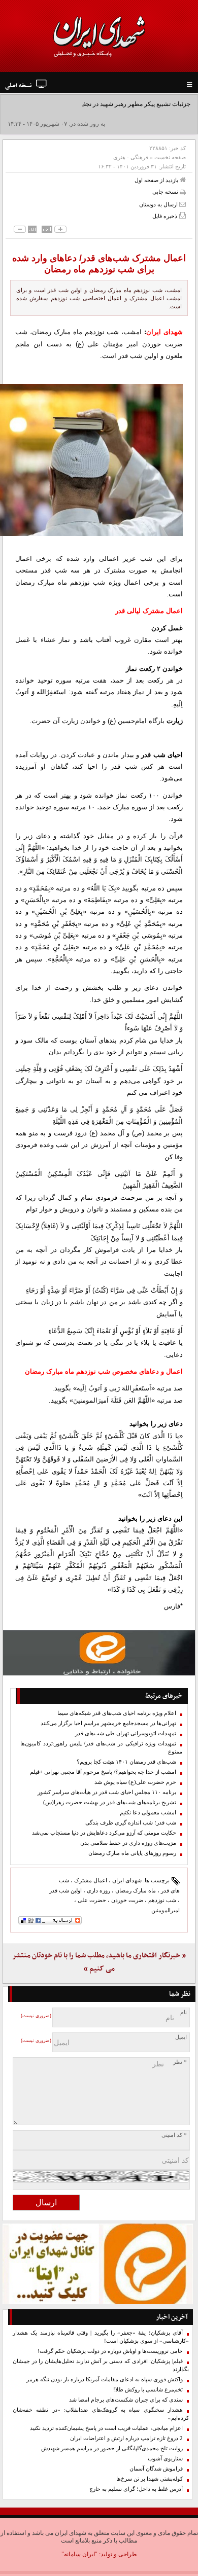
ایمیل (181, 2037)
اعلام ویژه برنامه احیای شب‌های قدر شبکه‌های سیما (117, 1713)
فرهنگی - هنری (131, 157)
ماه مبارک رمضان (136, 1890)
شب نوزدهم (162, 1900)
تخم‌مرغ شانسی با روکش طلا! (148, 2390)
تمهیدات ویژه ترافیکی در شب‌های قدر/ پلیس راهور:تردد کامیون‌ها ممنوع (101, 1748)
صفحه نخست (170, 157)
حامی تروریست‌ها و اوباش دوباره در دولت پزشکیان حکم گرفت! (110, 2351)
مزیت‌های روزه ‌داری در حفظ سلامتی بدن (128, 1843)
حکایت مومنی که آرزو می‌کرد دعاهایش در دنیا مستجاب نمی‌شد (104, 1833)
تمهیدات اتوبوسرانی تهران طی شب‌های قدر (126, 1733)
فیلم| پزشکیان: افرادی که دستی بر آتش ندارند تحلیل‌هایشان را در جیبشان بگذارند (101, 2365)
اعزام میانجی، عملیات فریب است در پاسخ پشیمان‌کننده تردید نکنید (106, 2428)
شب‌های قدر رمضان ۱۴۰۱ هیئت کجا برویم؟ (126, 1762)
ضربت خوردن (127, 1900)
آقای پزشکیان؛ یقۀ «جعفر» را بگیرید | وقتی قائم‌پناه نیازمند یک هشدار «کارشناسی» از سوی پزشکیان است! (101, 2337)
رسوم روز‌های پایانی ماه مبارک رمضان (132, 1853)
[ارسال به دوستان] (183, 204)
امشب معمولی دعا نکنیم (148, 1813)
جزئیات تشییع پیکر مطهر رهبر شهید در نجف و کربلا (126, 104)
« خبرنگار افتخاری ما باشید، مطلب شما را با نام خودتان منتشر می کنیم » (99, 1962)
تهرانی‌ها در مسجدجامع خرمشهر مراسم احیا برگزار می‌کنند (108, 1723)
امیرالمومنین (166, 1910)
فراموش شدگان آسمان (156, 2469)
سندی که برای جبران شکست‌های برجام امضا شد (126, 2400)
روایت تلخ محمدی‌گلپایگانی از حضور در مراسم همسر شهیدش (112, 2448)
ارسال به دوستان (159, 204)
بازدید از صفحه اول (157, 180)
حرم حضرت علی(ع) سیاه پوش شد (135, 1782)
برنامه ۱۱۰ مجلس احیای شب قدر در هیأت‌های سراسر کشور (107, 1792)
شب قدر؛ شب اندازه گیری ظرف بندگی (131, 1823)
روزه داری (98, 1890)
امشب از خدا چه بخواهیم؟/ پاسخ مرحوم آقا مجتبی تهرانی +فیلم (103, 1772)
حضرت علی (92, 1900)
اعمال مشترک (91, 1880)
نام (184, 2012)
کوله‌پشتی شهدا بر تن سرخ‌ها (150, 2479)
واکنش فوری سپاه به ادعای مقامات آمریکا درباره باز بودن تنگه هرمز (105, 2380)
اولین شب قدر (65, 1890)
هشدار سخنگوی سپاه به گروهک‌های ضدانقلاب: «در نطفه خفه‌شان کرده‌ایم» (101, 2414)
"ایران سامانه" (79, 2554)
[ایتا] (99, 1653)
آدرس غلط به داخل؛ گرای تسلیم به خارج (136, 2489)
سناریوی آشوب (165, 2459)
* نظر (180, 2062)
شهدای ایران (127, 1880)
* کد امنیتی (174, 2135)
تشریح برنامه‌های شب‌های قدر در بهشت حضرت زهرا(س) (110, 1802)
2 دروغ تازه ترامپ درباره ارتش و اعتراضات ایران (126, 2438)
